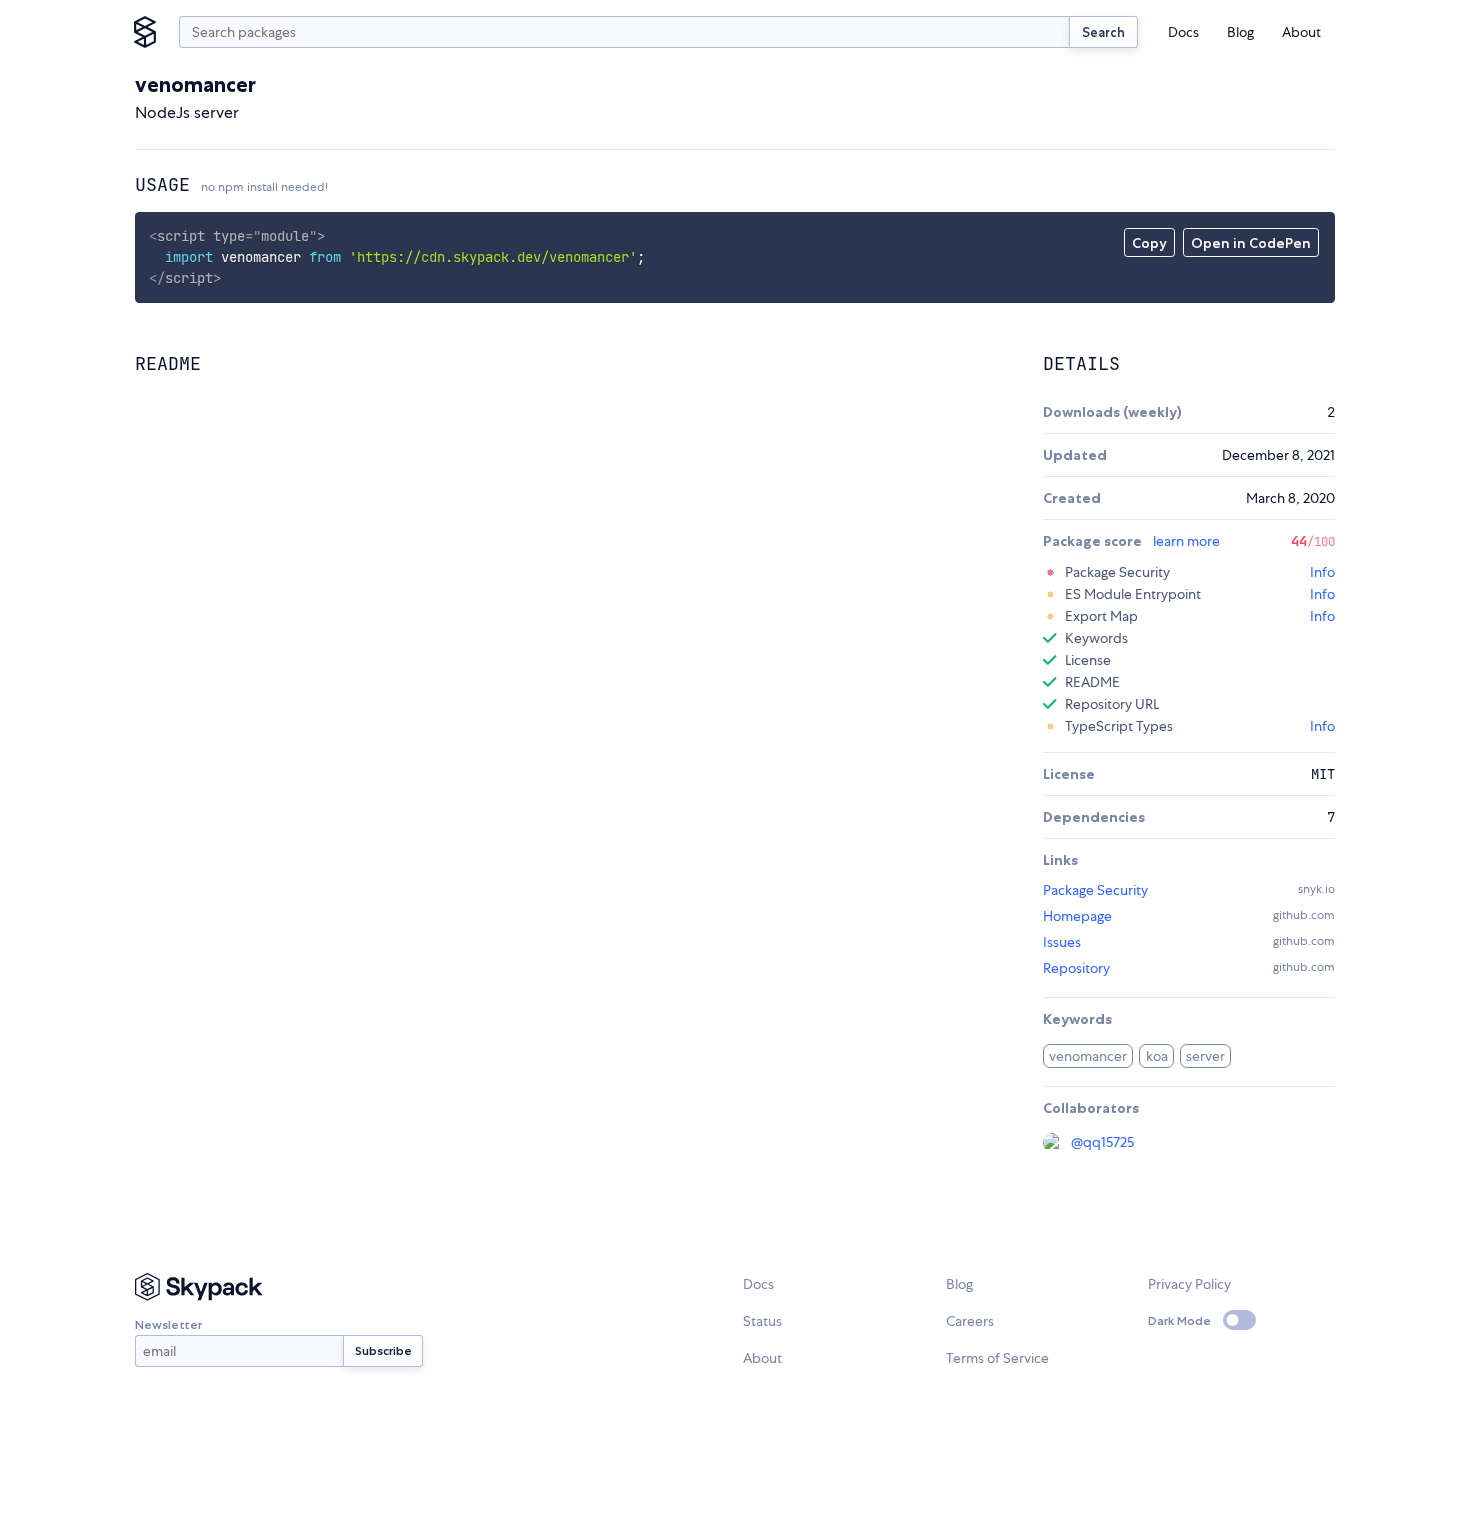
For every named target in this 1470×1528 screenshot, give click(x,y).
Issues (1062, 942)
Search (1103, 32)
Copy (1149, 243)
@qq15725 (1102, 1142)
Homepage (1077, 916)
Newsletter (168, 1324)
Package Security (1095, 890)
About (1301, 32)
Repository (1076, 968)
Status (762, 1321)
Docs (1183, 32)
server (1205, 1056)
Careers (970, 1321)
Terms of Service (997, 1358)
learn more (1186, 541)
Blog (1240, 32)
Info (1322, 572)
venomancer (1088, 1056)
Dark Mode (1179, 1320)
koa (1157, 1056)
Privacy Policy (1189, 1284)
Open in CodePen (1251, 243)
